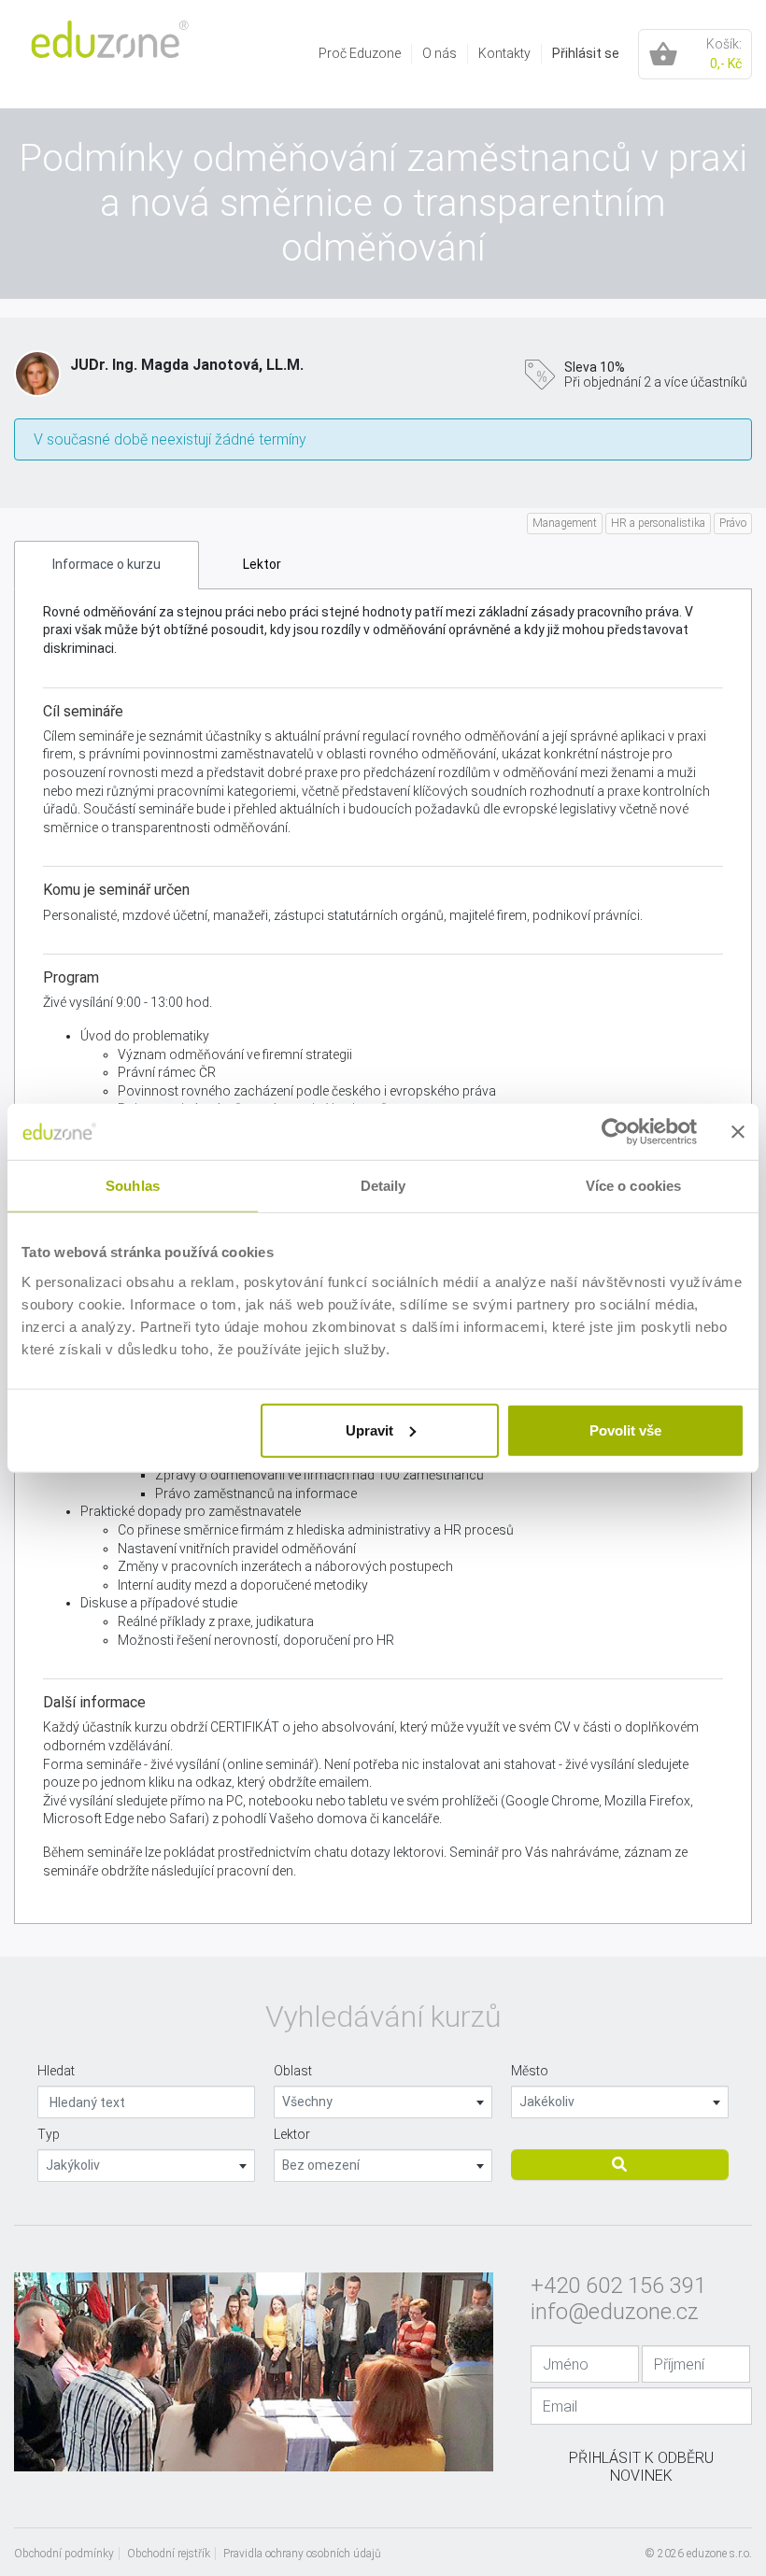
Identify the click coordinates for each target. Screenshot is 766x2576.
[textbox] (383, 2102)
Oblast (293, 2071)
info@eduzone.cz (615, 2312)
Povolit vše (625, 1430)
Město (530, 2071)
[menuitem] (360, 54)
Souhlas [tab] (133, 1186)
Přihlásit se (586, 53)
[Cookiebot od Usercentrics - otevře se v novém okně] (615, 1132)
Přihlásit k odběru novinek (641, 2467)
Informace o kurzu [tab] (106, 564)
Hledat (56, 2071)
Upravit (369, 1430)
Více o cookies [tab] (633, 1186)
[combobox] (383, 2102)
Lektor (292, 2134)
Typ (49, 2134)
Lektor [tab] (262, 564)
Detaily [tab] (383, 1186)
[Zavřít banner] (738, 1132)
